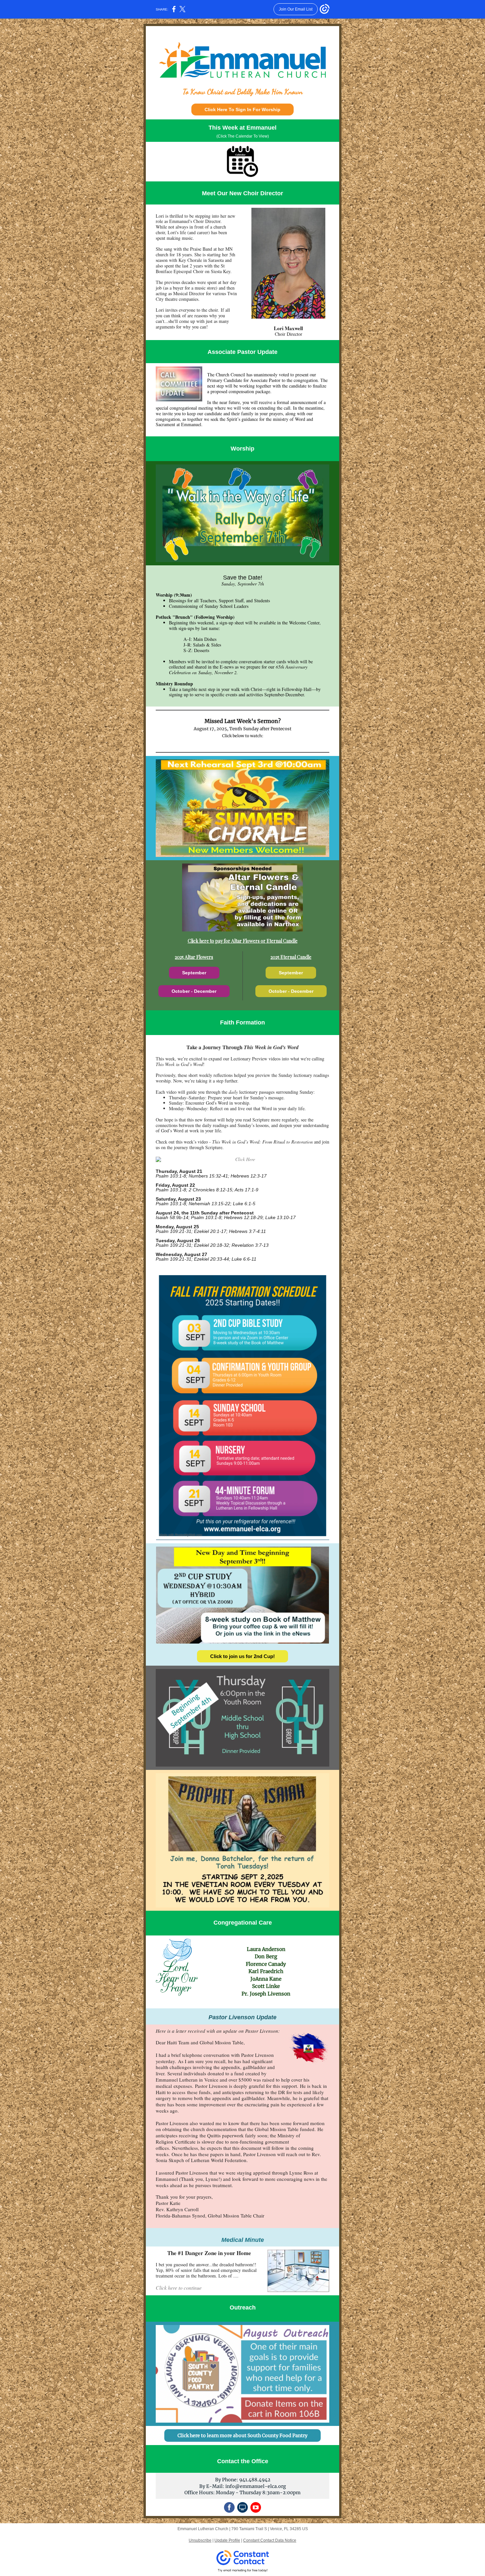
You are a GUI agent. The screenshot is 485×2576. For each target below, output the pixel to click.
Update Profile (227, 2540)
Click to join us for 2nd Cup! (242, 1656)
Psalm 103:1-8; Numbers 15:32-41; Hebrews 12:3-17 (211, 1176)
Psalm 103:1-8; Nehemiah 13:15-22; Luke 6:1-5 (206, 1204)
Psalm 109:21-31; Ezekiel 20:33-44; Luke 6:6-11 (206, 1259)
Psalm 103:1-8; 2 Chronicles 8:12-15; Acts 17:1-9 (207, 1190)
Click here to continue (179, 2288)
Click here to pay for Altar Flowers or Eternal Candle (243, 941)
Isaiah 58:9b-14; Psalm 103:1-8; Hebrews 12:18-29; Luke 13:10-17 (226, 1217)
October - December (194, 991)
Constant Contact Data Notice (270, 2540)
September (194, 973)
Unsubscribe (200, 2540)
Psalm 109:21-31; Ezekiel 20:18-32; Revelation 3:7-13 (212, 1245)
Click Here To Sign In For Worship (242, 110)
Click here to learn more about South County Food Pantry (242, 2435)
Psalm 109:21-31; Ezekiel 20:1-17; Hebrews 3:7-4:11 (211, 1231)
